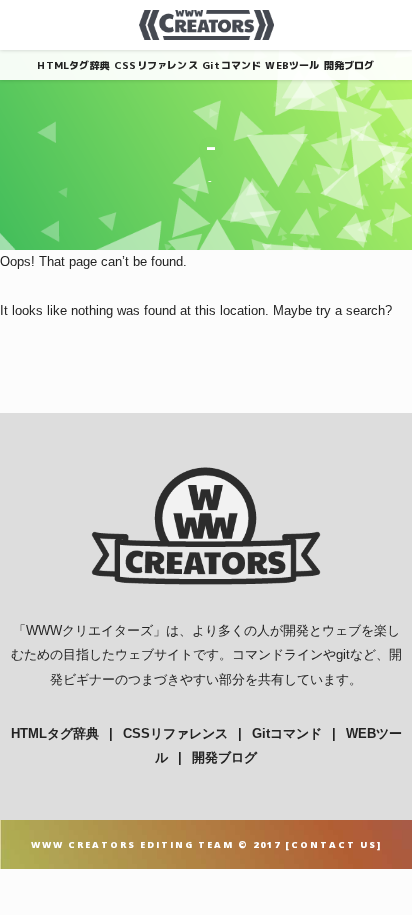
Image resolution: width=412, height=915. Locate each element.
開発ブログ (349, 65)
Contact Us (334, 844)
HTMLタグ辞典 (73, 65)
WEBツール (292, 65)
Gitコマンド (231, 65)
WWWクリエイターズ (89, 630)
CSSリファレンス (156, 65)
